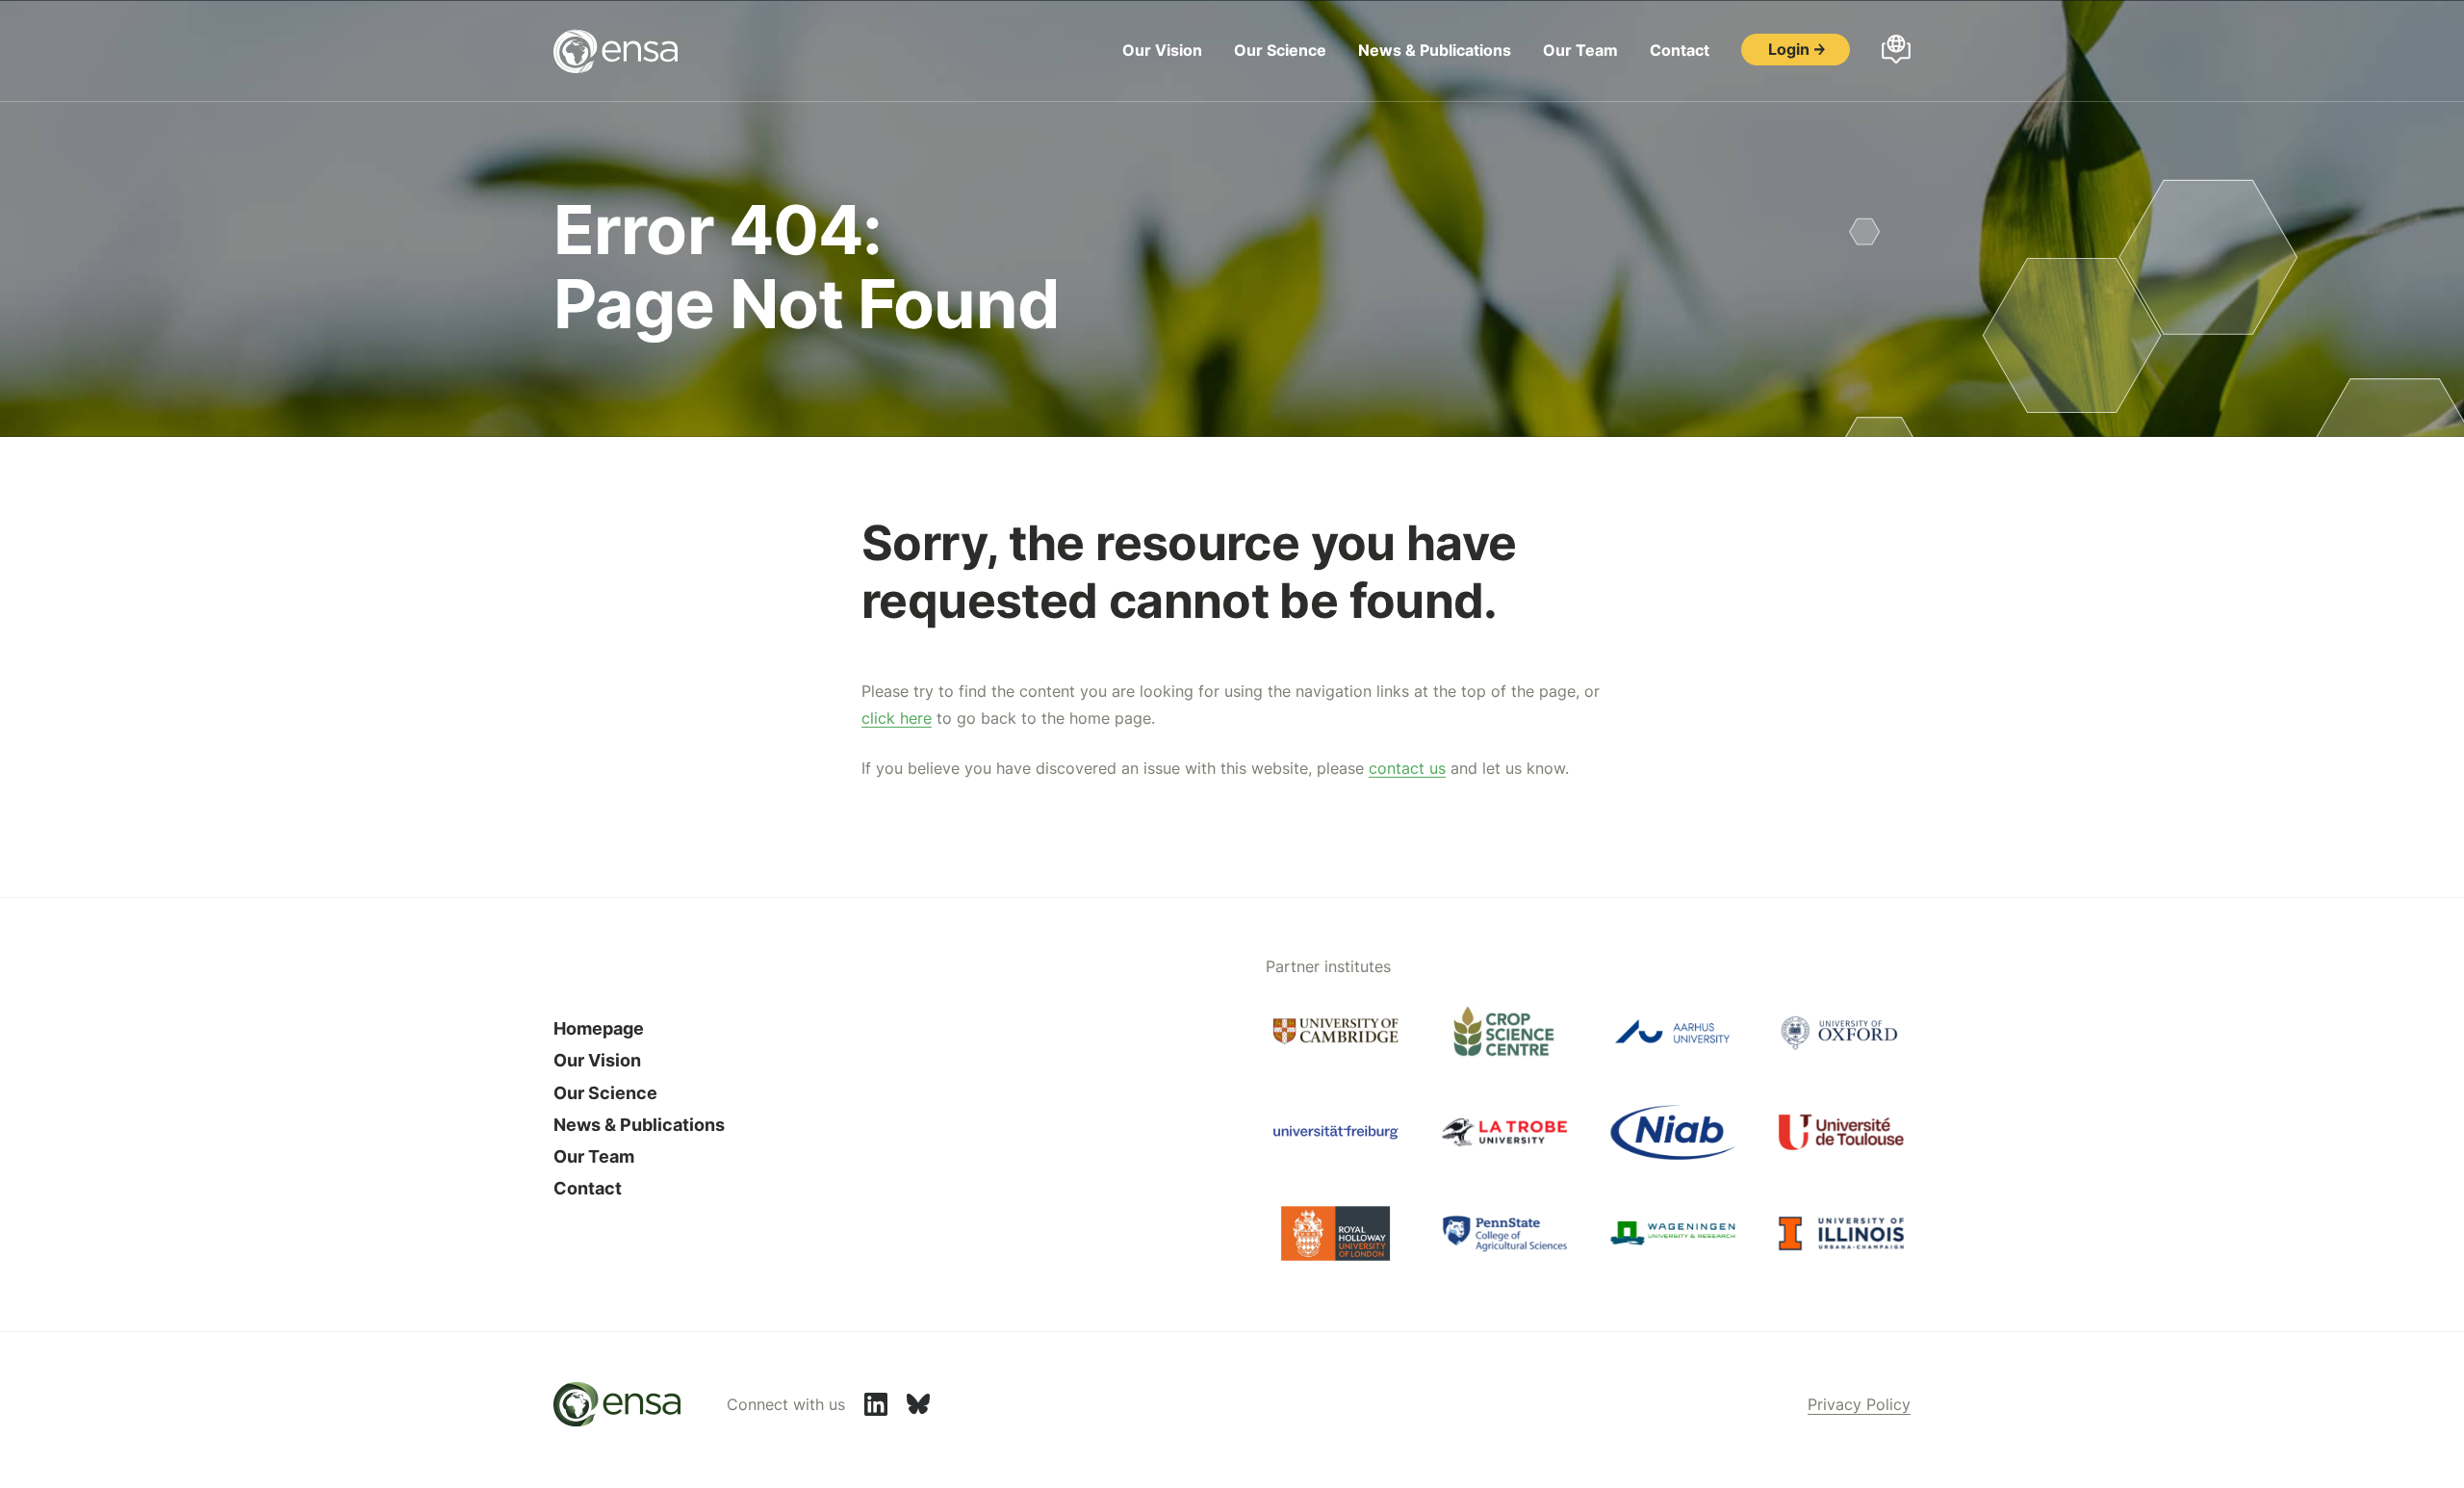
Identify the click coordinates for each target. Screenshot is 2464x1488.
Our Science (1280, 50)
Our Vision (1162, 50)
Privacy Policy (1859, 1404)
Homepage (599, 1028)
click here (897, 718)
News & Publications (1435, 50)
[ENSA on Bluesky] (918, 1404)
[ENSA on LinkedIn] (876, 1404)
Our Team (1580, 50)
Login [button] (1789, 49)
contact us (1407, 768)
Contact (1680, 50)
